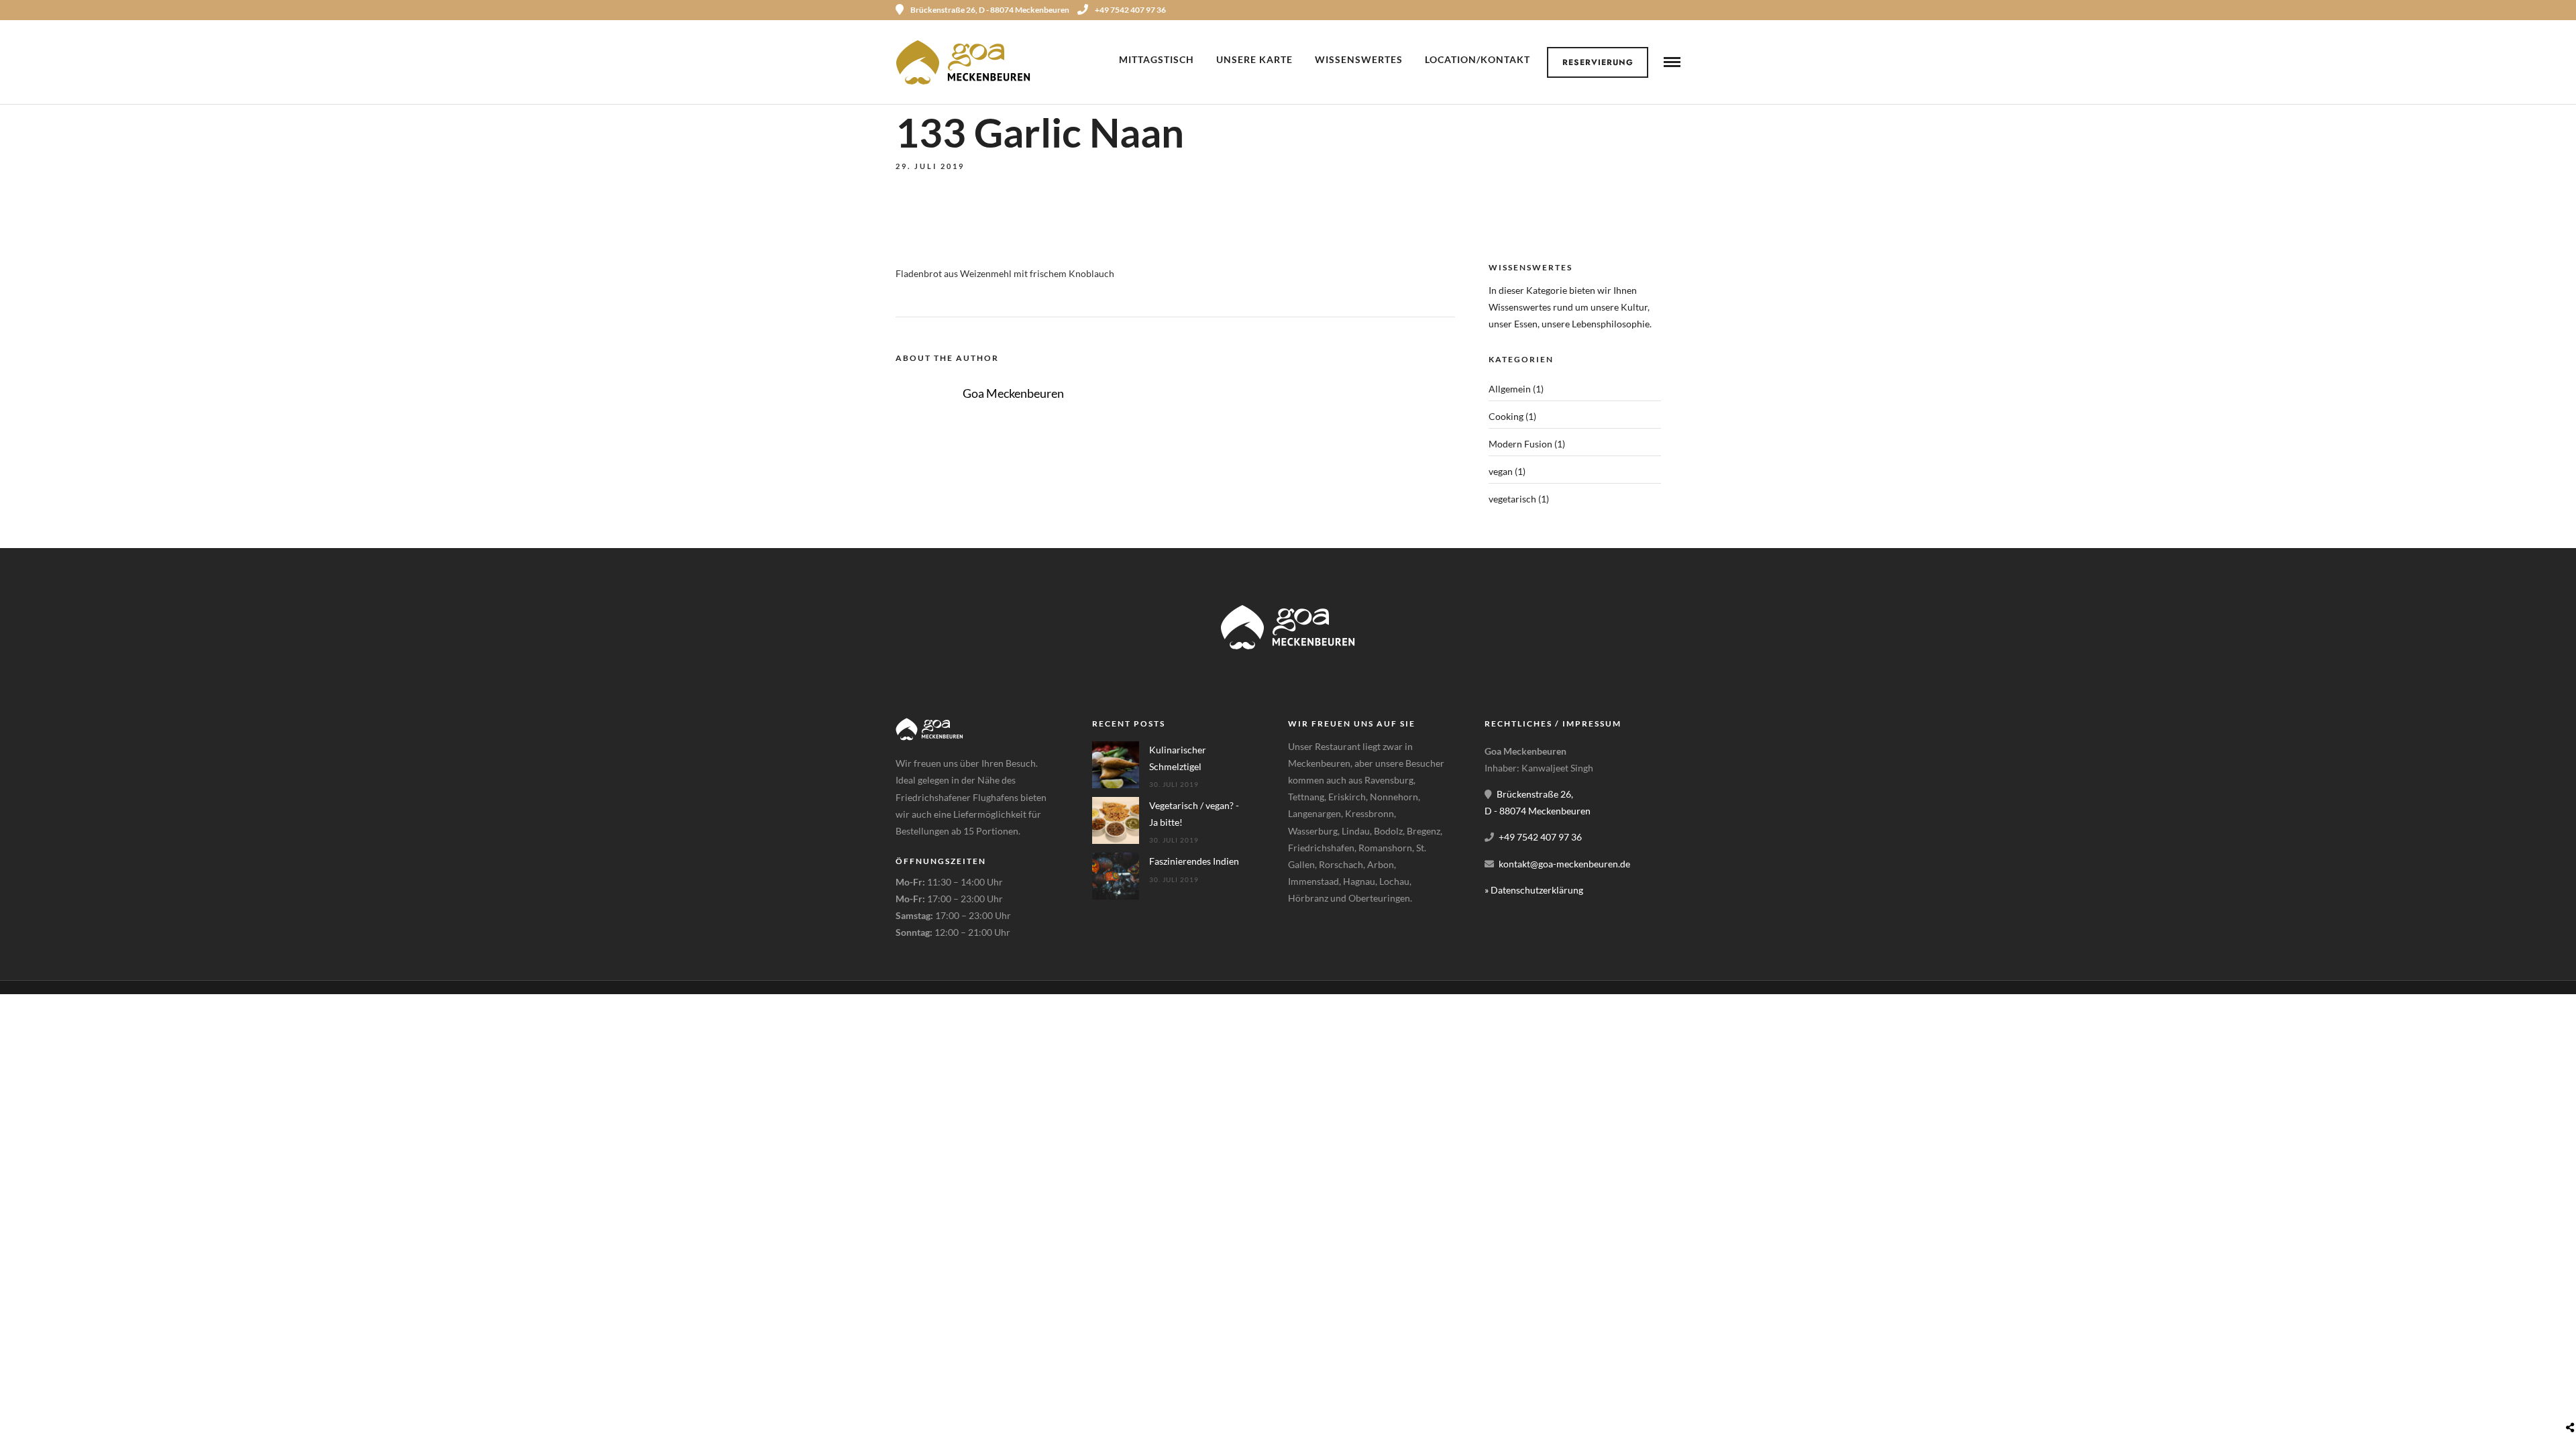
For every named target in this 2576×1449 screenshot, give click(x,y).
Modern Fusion (1520, 444)
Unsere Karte (1254, 59)
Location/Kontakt (1478, 59)
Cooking (1506, 416)
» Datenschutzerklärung (1534, 890)
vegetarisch (1512, 499)
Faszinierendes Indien (1194, 861)
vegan (1501, 471)
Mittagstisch (1157, 59)
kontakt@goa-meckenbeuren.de (1564, 864)
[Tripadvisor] (1676, 10)
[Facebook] (1303, 932)
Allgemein (1510, 389)
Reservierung (1598, 62)
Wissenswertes (1359, 59)
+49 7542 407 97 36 (1130, 10)
